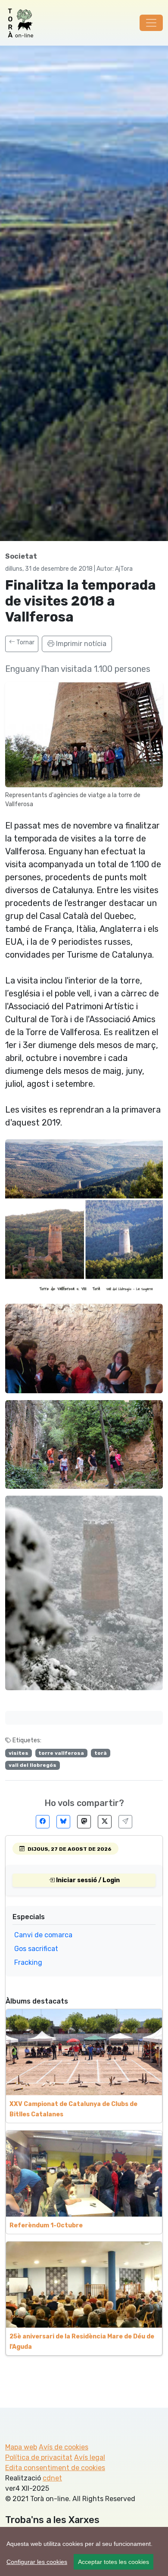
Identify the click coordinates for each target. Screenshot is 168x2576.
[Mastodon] (84, 1822)
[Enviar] (125, 1822)
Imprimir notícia (80, 644)
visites (19, 1753)
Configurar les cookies (37, 2562)
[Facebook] (43, 1822)
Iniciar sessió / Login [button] (87, 1880)
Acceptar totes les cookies (114, 2562)
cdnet (52, 2478)
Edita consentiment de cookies (55, 2468)
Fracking (28, 1962)
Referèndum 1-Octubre (46, 2225)
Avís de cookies (64, 2447)
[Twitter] (105, 1822)
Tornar (25, 642)
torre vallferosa (61, 1753)
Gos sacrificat (36, 1949)
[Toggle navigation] (151, 23)
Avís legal (90, 2457)
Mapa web (21, 2447)
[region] (84, 2551)
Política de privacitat (39, 2457)
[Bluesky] (63, 1822)
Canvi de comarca (43, 1935)
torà (101, 1753)
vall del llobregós (33, 1765)
